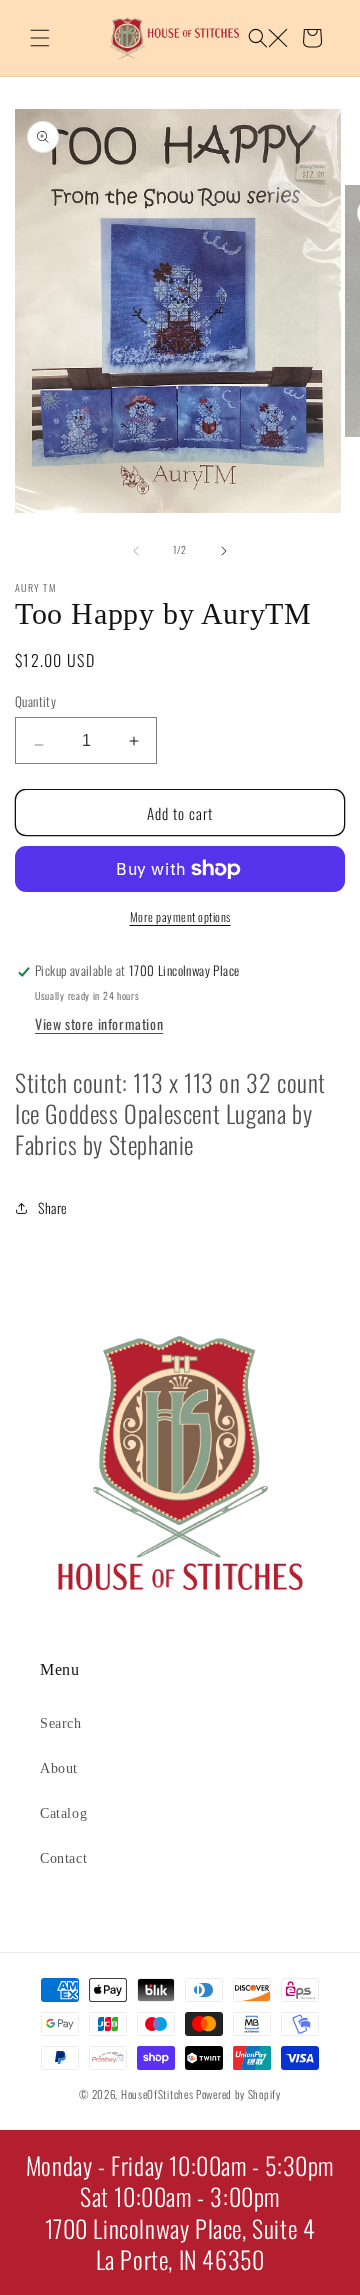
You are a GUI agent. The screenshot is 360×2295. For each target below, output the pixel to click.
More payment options (180, 916)
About (59, 1768)
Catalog (63, 1813)
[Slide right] (224, 550)
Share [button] (53, 1207)
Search (61, 1723)
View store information (99, 1023)
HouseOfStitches (157, 2094)
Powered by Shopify (238, 2094)
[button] (40, 38)
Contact (63, 1858)
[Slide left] (136, 550)
